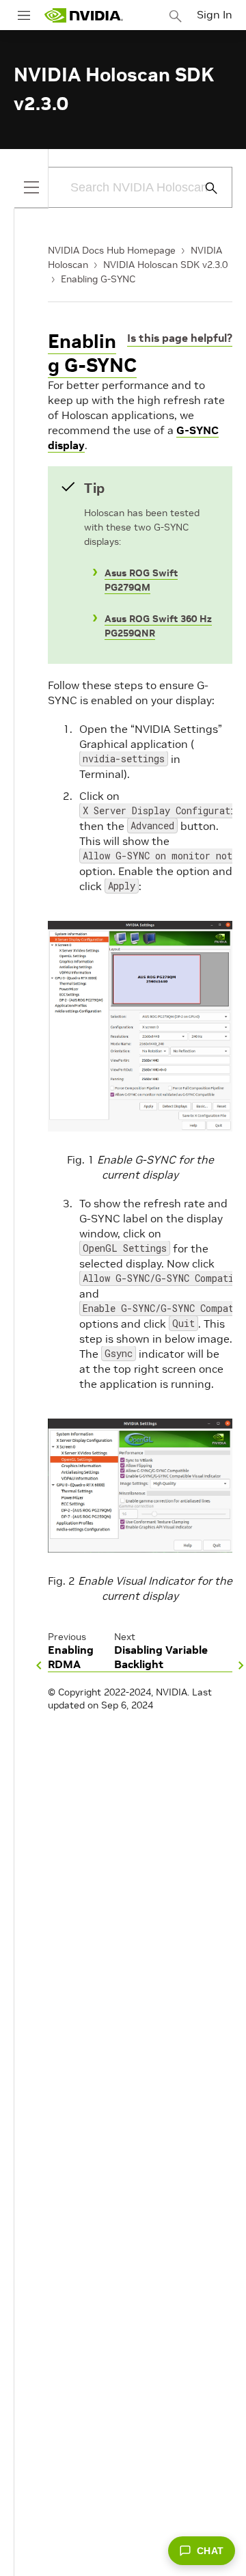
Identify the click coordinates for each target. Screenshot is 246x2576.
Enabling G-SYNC (98, 279)
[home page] (83, 15)
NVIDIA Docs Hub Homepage (112, 250)
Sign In (215, 14)
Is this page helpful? (180, 338)
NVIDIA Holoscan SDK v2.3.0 (165, 265)
